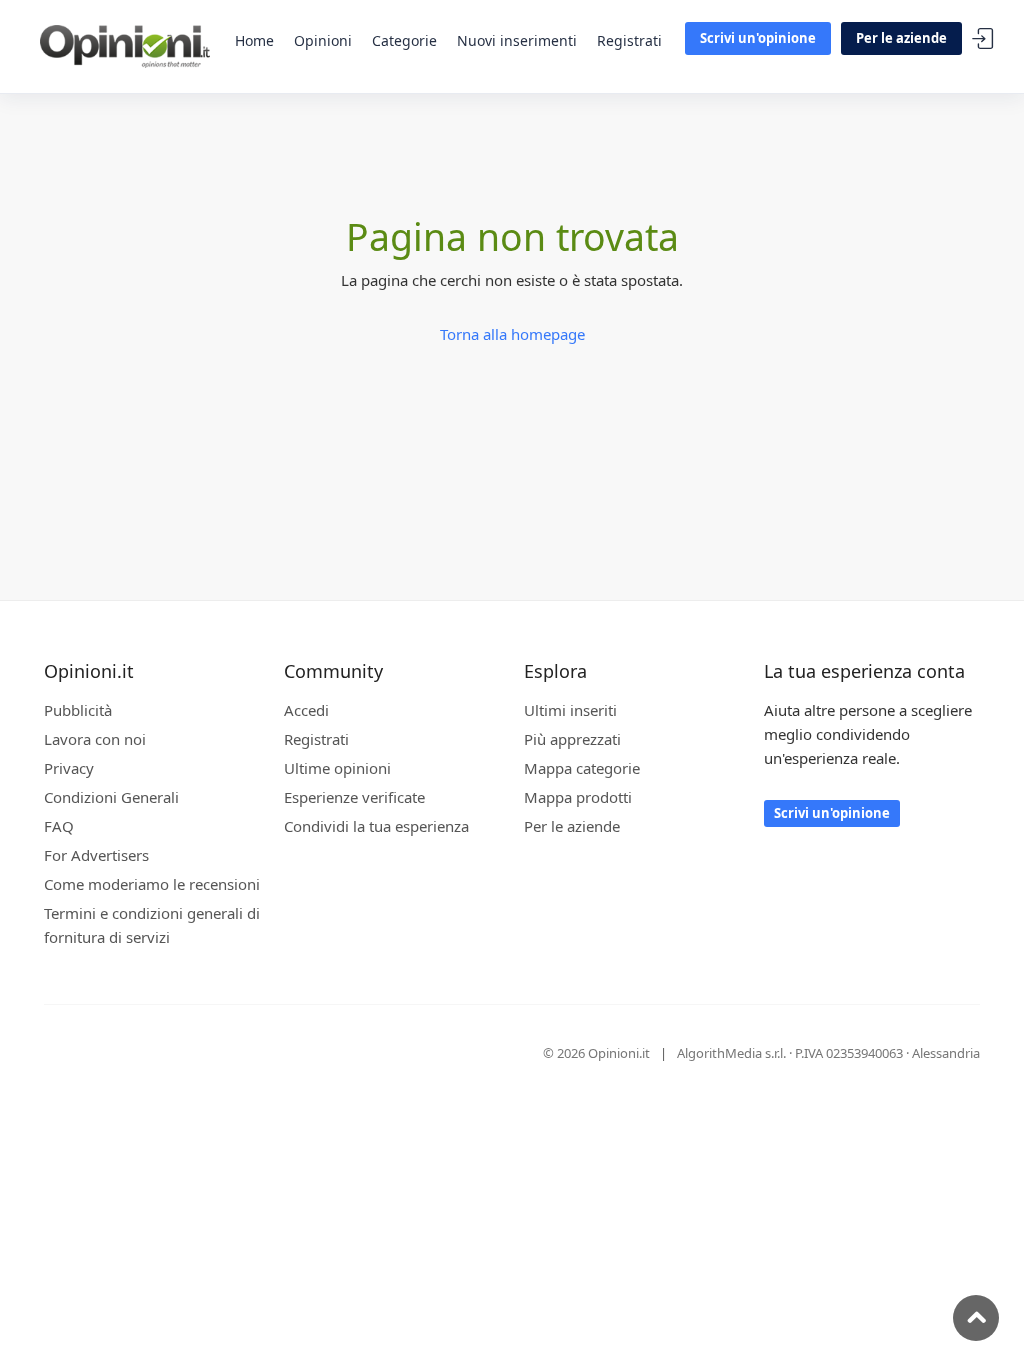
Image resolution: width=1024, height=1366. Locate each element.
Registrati (629, 40)
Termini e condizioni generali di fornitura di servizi (152, 925)
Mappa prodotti (578, 797)
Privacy (69, 768)
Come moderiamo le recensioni (152, 884)
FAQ (59, 826)
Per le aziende (901, 38)
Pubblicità (78, 710)
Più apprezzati (572, 739)
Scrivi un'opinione (758, 38)
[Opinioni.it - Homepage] (125, 45)
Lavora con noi (95, 739)
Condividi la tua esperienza (376, 826)
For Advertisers (96, 855)
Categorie (404, 40)
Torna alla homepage (512, 334)
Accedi (983, 39)
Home (254, 40)
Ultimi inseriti (570, 710)
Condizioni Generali (111, 797)
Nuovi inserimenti (517, 40)
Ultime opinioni (337, 768)
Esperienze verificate (354, 797)
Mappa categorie (582, 768)
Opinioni (323, 40)
